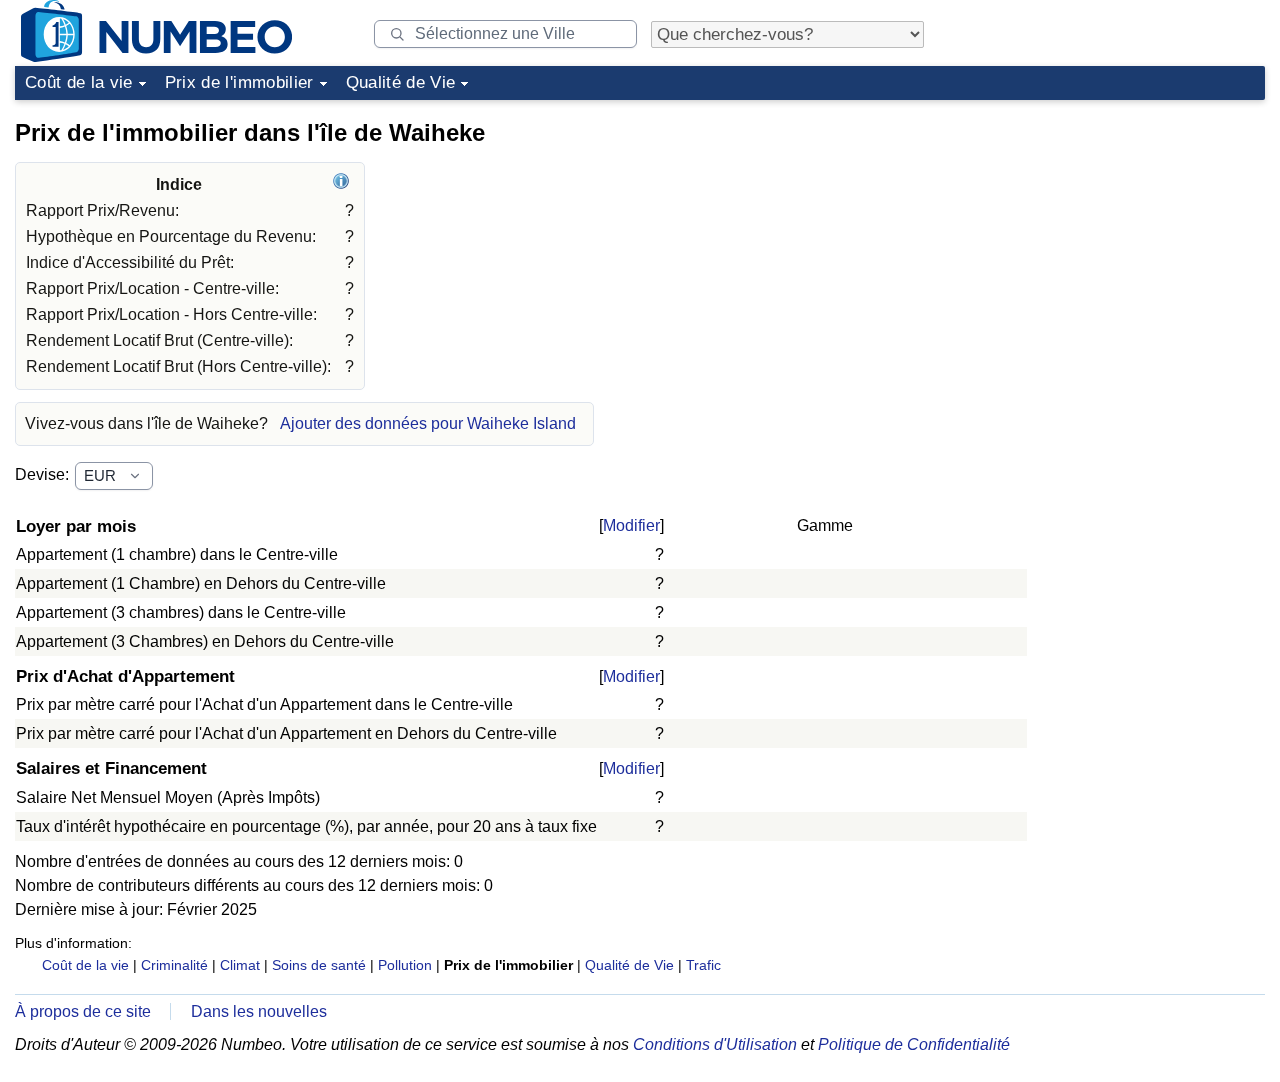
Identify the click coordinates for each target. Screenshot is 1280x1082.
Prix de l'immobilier (239, 82)
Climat (240, 965)
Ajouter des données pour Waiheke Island (428, 423)
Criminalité (174, 965)
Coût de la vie (79, 82)
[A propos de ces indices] (343, 184)
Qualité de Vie (401, 82)
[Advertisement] (1115, 234)
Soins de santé (319, 965)
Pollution (405, 965)
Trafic (703, 965)
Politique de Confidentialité (914, 1044)
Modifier (631, 525)
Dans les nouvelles (259, 1011)
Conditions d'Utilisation (715, 1044)
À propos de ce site (83, 1011)
